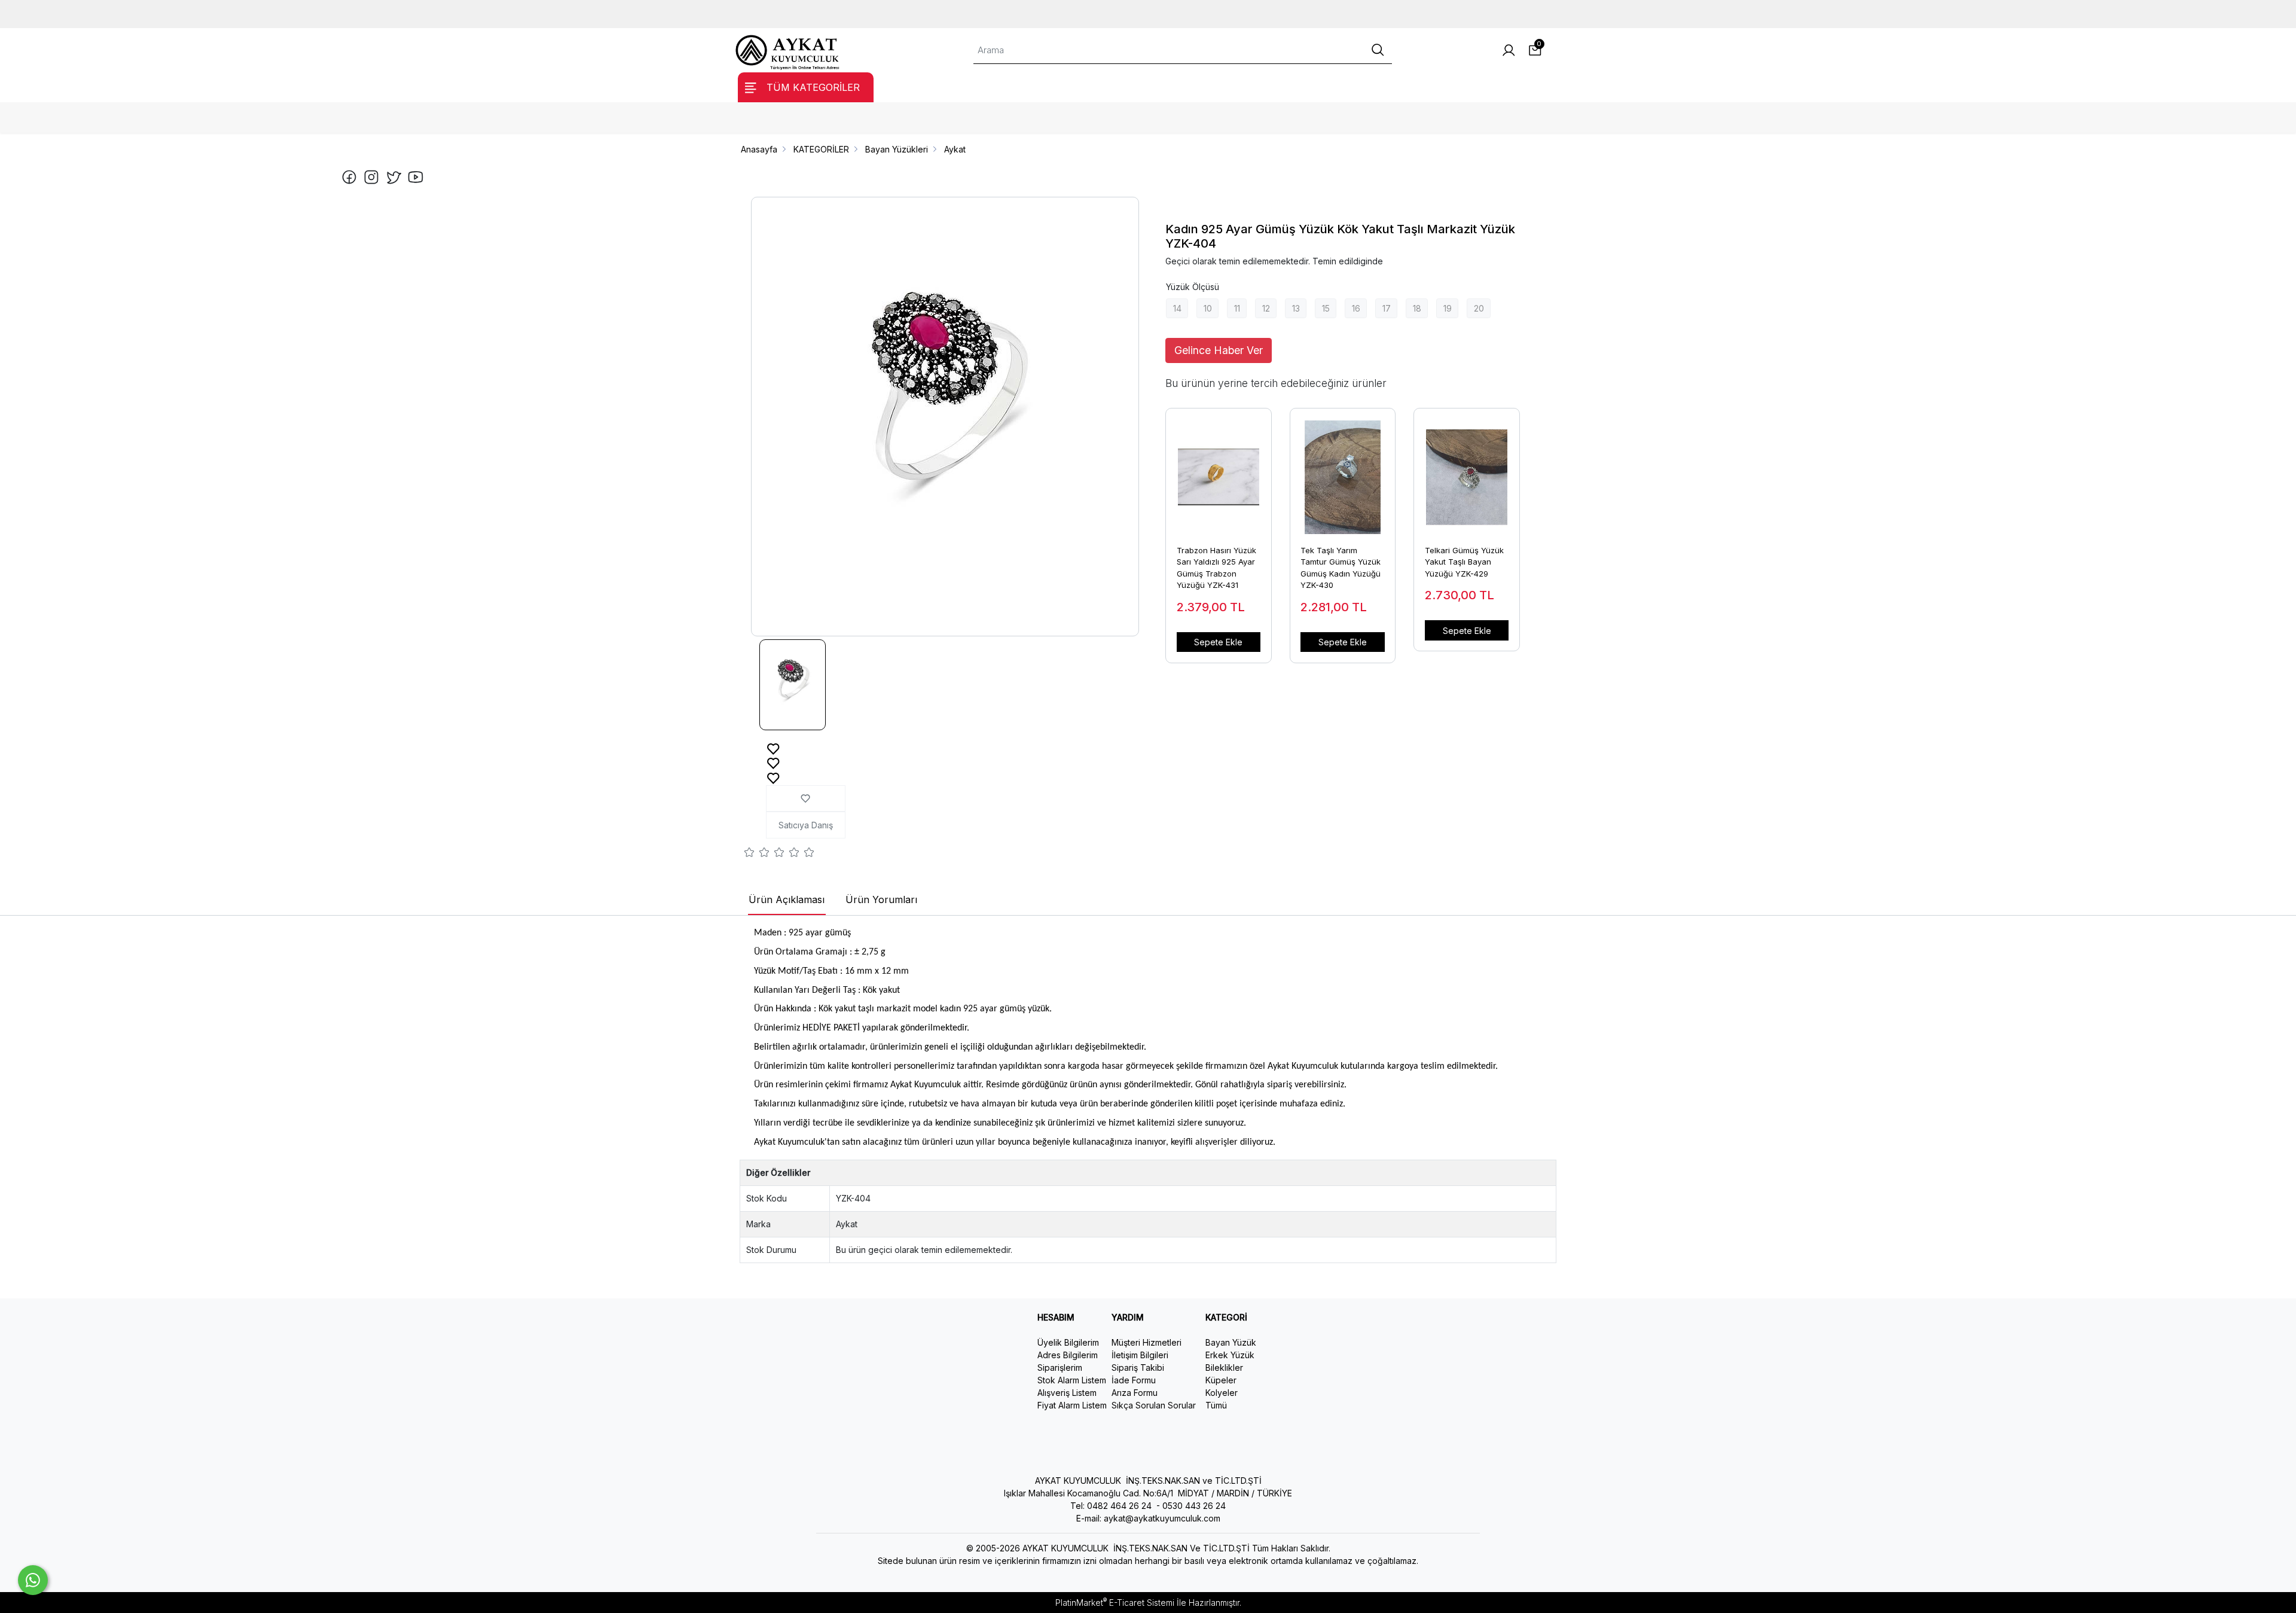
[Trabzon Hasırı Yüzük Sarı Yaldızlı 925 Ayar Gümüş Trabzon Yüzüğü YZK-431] (1219, 471)
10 (1208, 308)
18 (1417, 308)
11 (1237, 308)
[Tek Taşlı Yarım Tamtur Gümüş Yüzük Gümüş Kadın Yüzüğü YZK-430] (1343, 471)
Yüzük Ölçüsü (1193, 287)
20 (1479, 308)
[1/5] (749, 854)
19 (1448, 308)
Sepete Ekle (1218, 642)
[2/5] (757, 854)
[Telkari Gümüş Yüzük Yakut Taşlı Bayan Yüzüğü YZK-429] (1467, 471)
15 (1326, 308)
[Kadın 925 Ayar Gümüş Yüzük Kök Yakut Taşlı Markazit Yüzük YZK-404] (945, 417)
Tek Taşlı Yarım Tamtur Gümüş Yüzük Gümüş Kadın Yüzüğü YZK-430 (1341, 568)
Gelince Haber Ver (1219, 350)
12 (1266, 308)
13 (1296, 308)
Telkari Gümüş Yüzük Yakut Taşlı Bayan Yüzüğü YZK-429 (1464, 562)
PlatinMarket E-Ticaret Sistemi (1115, 1603)
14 (1177, 308)
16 (1356, 308)
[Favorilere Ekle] (773, 748)
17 (1387, 308)
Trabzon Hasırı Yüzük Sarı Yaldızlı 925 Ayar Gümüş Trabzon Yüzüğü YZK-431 (1216, 568)
